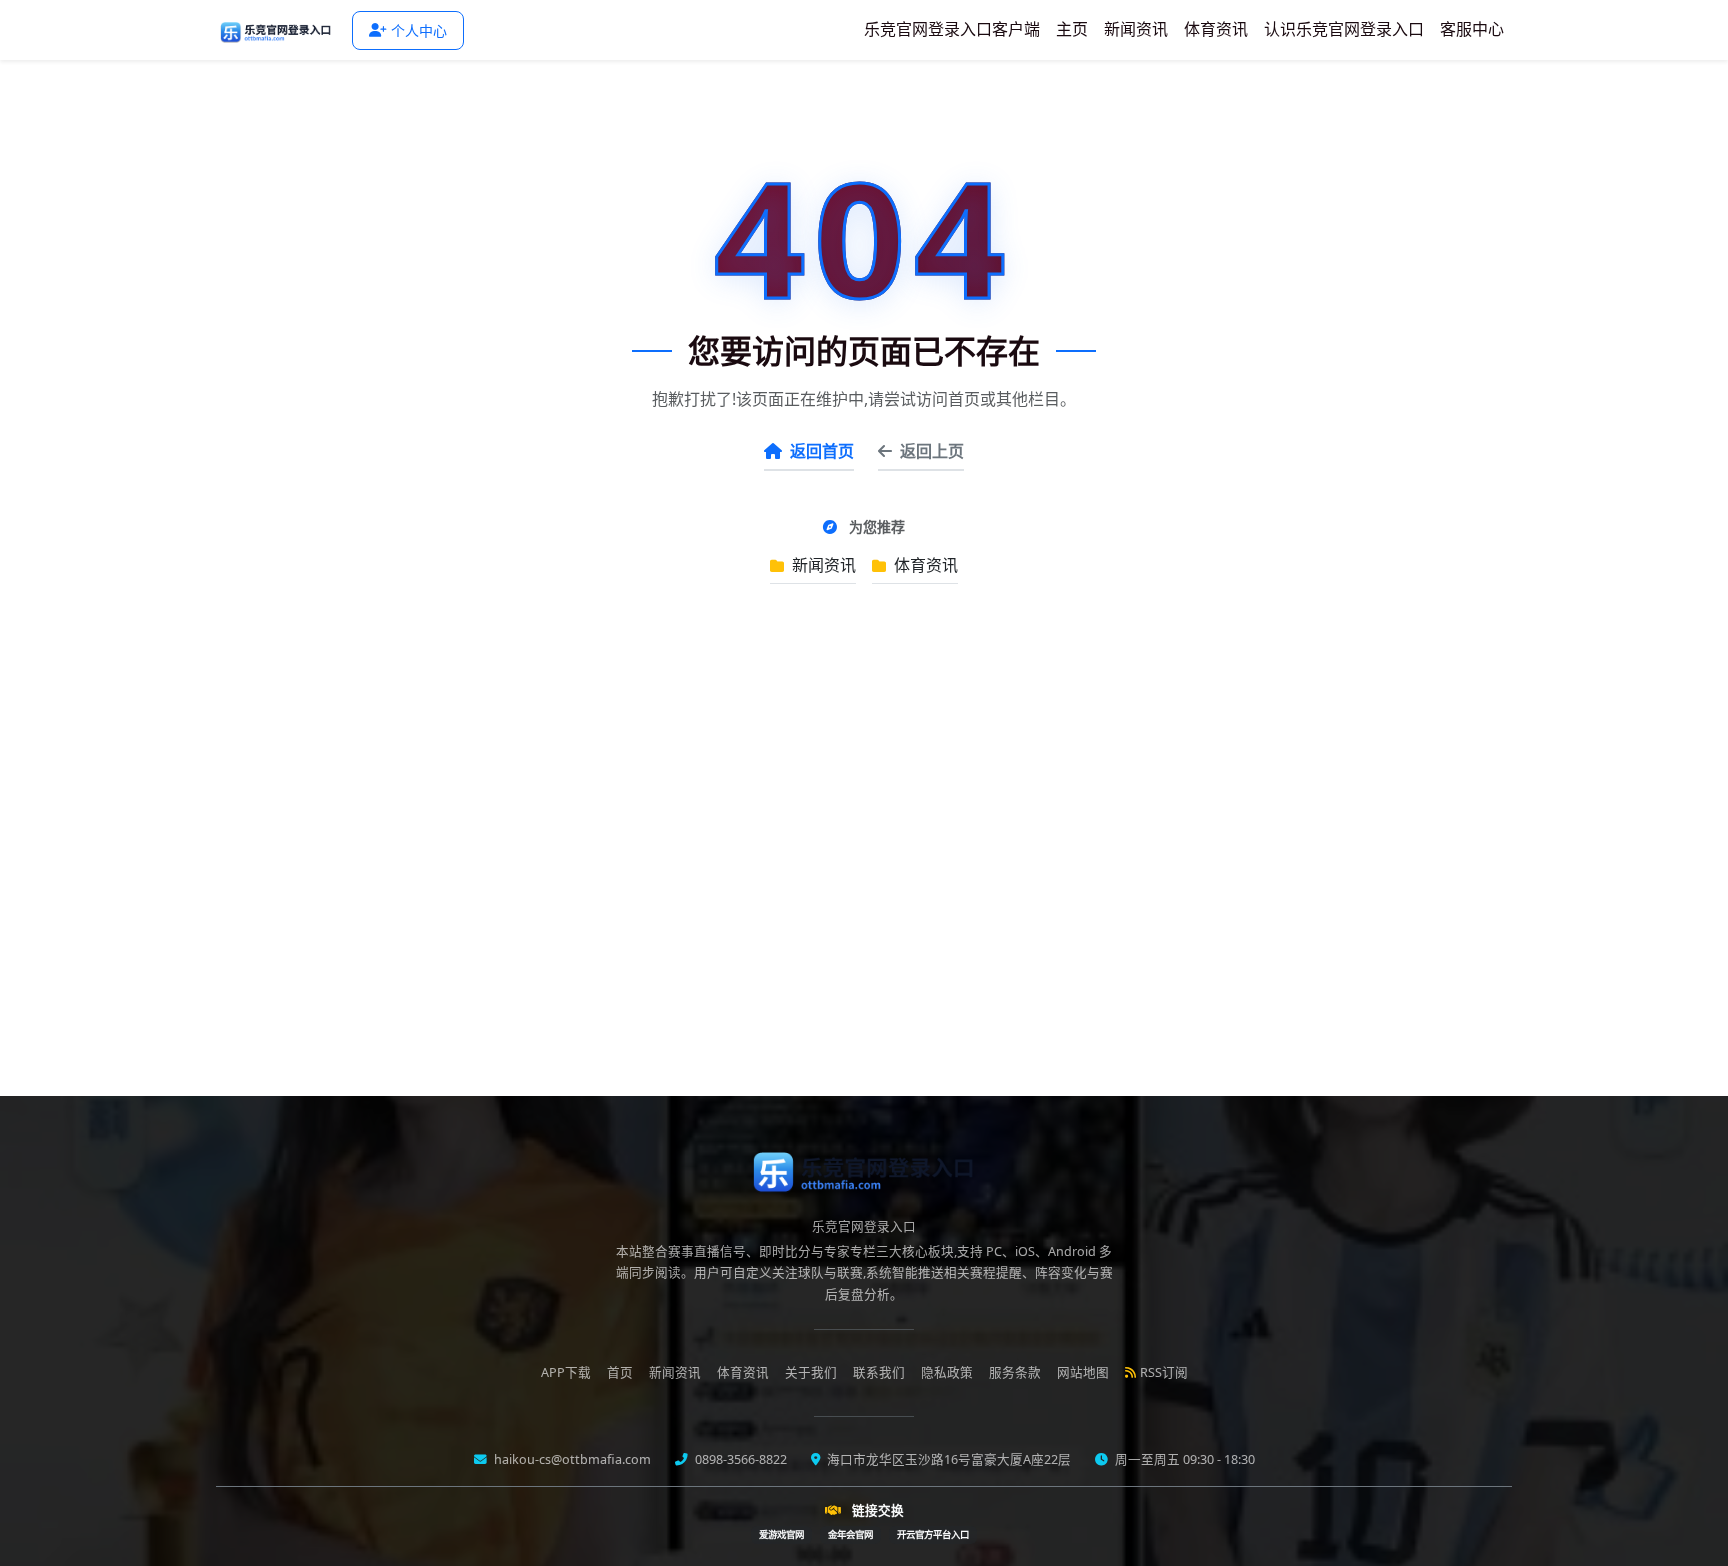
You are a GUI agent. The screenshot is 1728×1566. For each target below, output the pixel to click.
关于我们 (811, 1372)
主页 (1072, 29)
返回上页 (932, 451)
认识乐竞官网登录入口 (1344, 29)
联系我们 (879, 1372)
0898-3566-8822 (739, 1459)
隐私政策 (947, 1372)
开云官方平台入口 (933, 1534)
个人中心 (419, 30)
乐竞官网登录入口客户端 (952, 29)
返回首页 (822, 451)
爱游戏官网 (781, 1534)
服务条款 (1015, 1372)
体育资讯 (1216, 29)
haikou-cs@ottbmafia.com (571, 1459)
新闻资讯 (1136, 29)
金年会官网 (850, 1534)
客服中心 (1472, 29)
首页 (620, 1372)
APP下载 (566, 1372)
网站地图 (1083, 1372)
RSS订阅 (1164, 1372)
